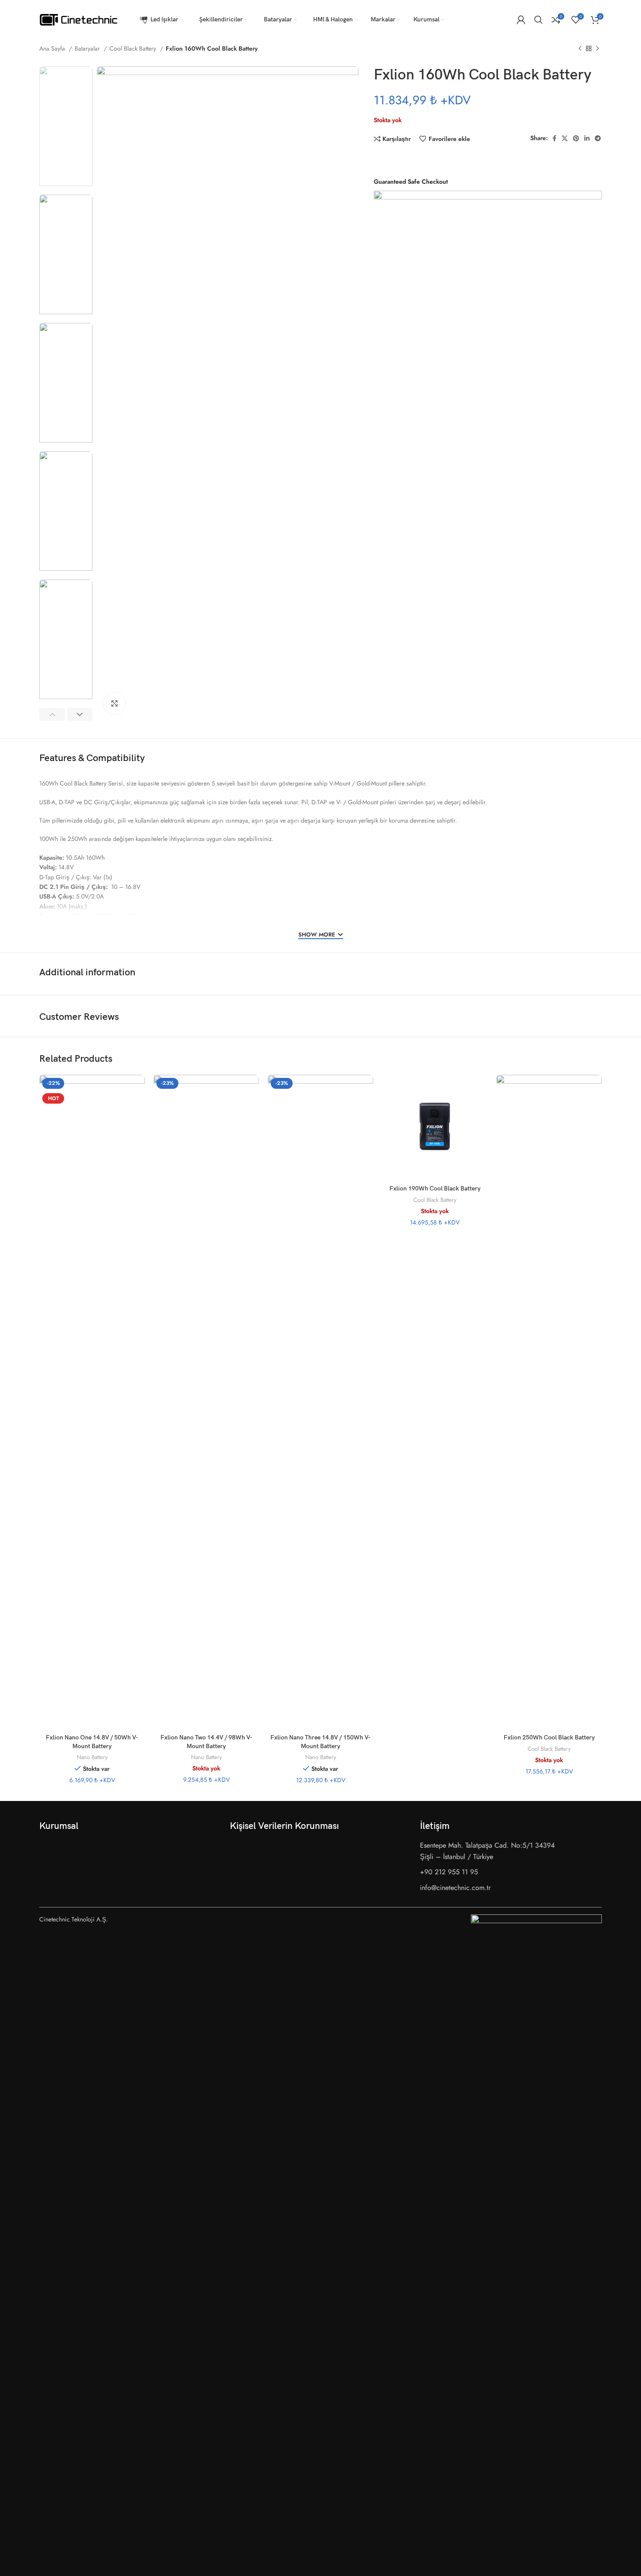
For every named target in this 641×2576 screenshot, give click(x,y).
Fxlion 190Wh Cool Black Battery (435, 1189)
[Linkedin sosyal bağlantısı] (587, 138)
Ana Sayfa (53, 48)
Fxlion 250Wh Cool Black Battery (549, 1737)
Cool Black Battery (134, 48)
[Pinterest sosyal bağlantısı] (576, 138)
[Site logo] (78, 19)
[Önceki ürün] (580, 49)
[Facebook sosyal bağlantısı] (554, 138)
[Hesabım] (521, 20)
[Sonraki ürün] (597, 49)
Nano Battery (92, 1757)
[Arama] (539, 20)
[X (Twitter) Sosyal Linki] (565, 138)
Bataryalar (88, 48)
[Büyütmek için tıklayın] (114, 703)
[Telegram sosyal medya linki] (598, 138)
